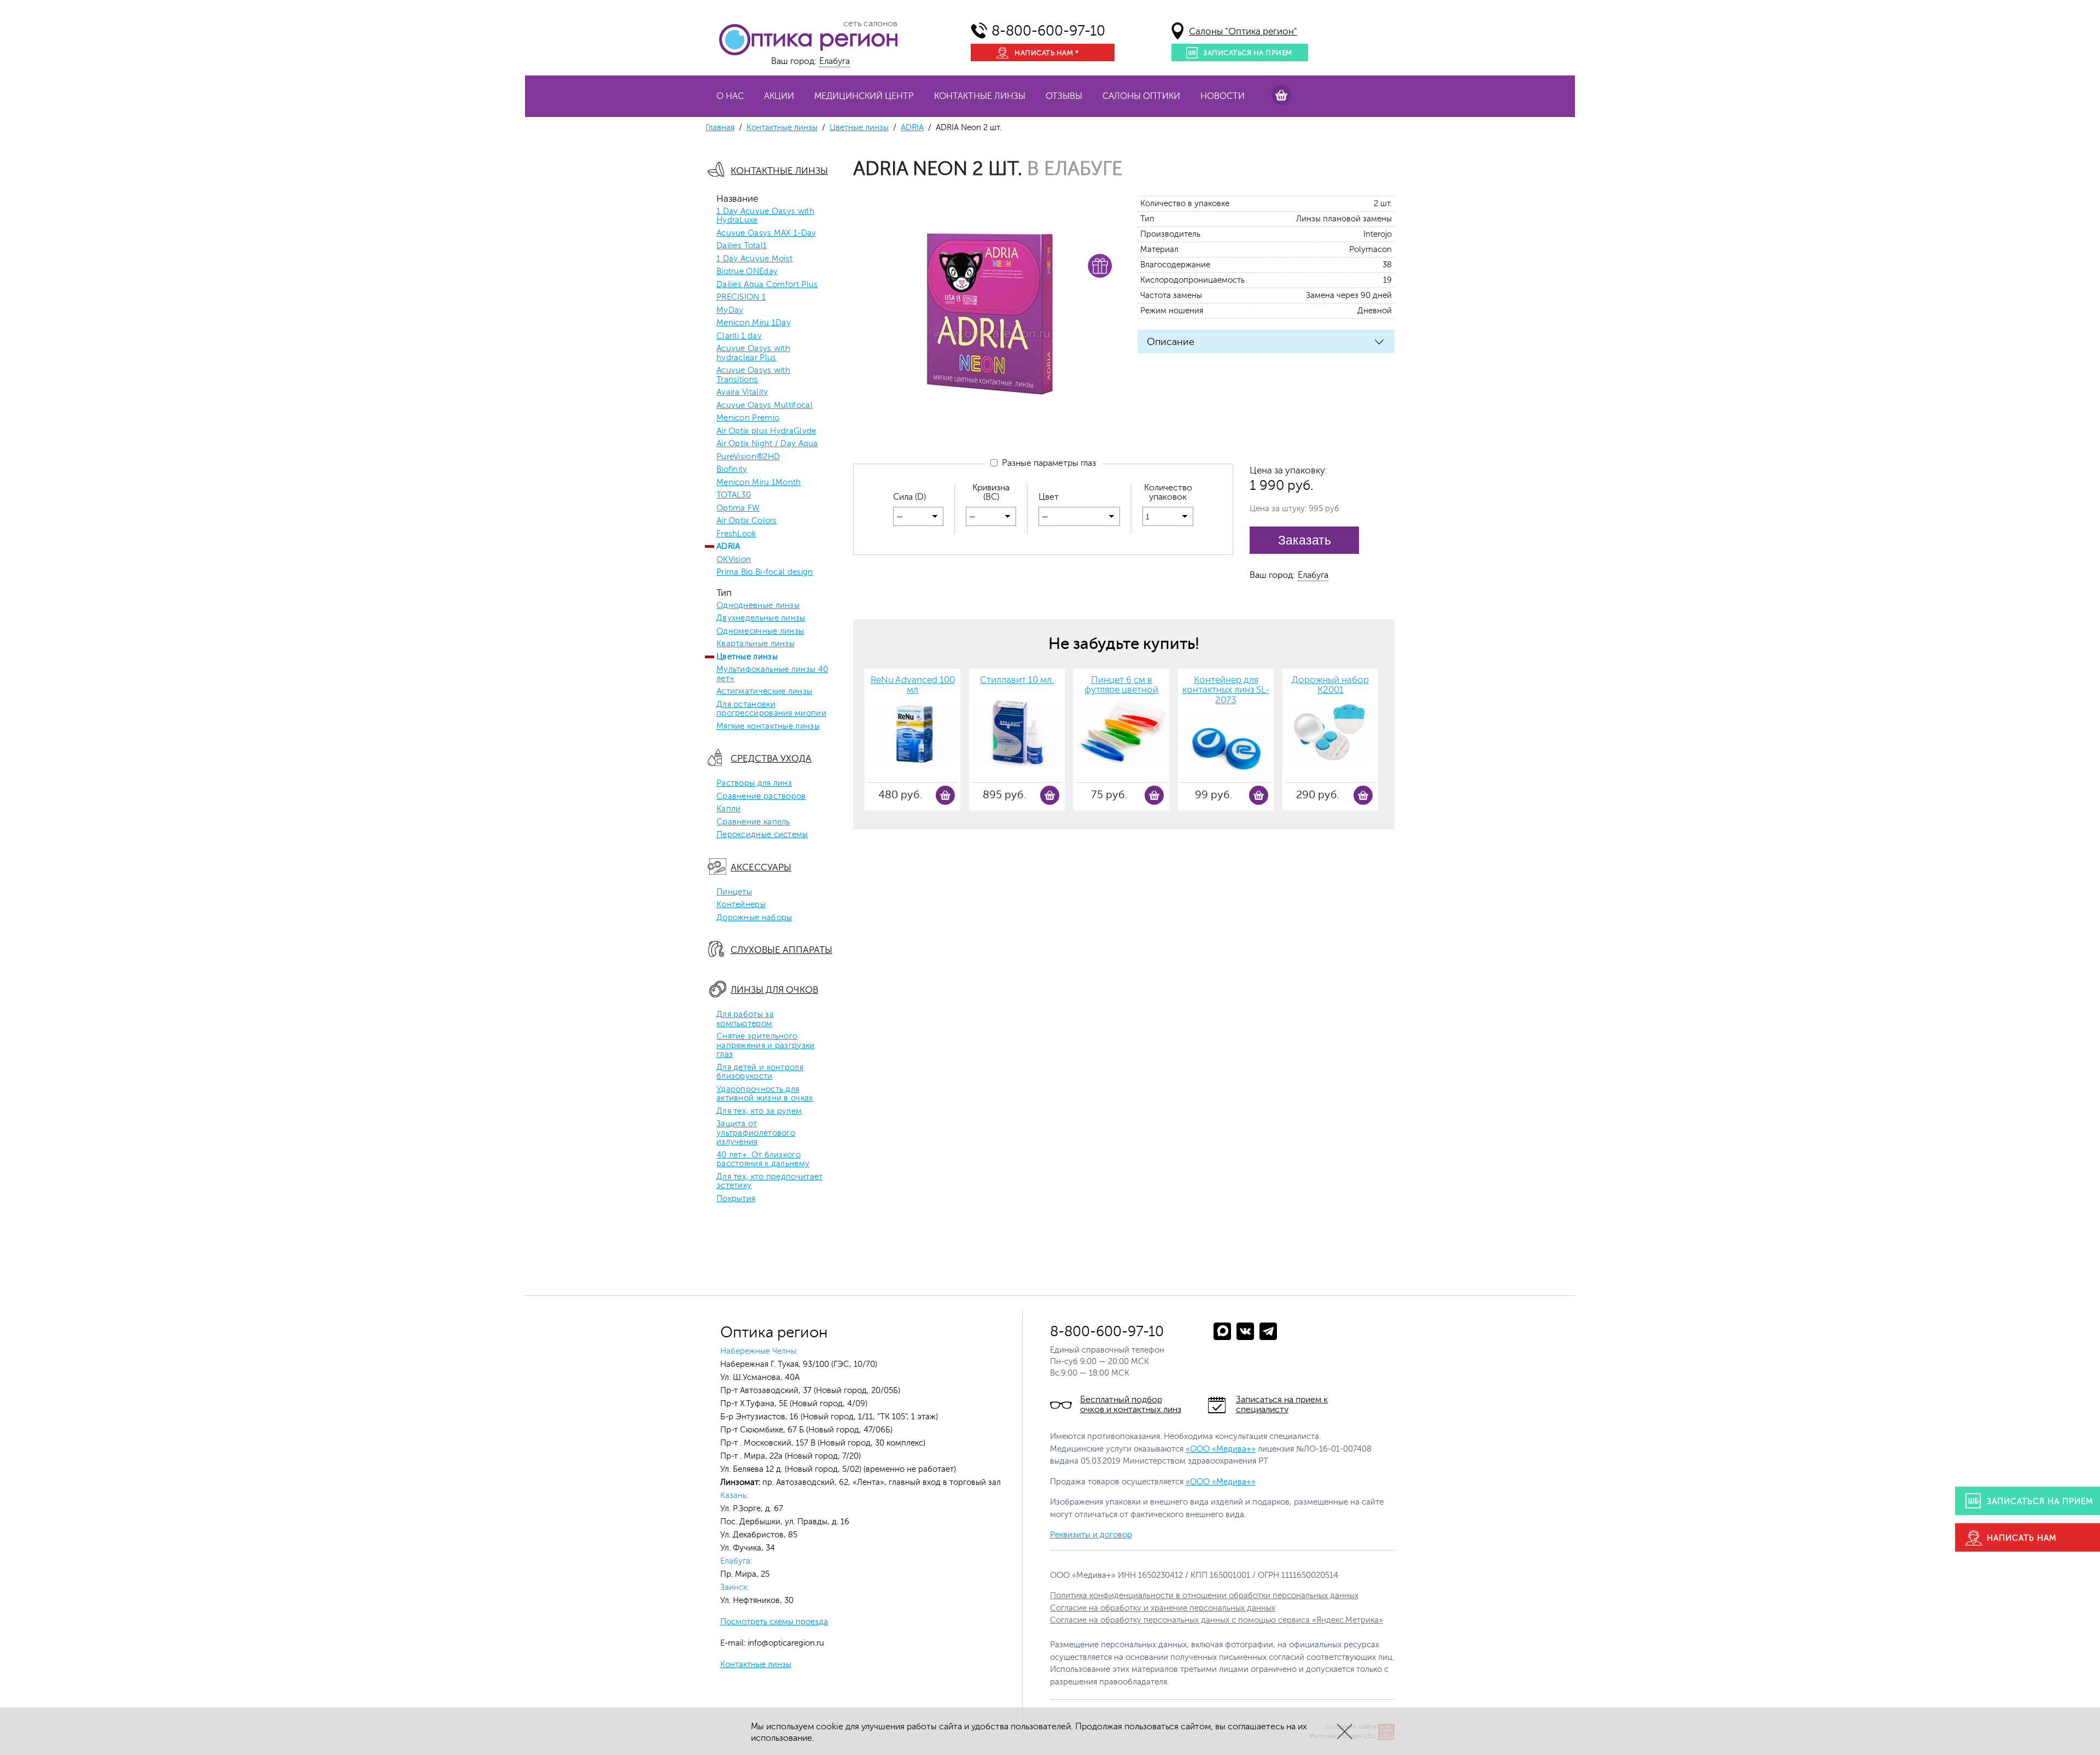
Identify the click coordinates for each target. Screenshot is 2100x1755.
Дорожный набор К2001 (1330, 685)
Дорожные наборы (754, 918)
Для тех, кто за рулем (759, 1111)
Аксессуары (761, 867)
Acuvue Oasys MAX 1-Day (766, 233)
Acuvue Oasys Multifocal (765, 406)
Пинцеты (734, 892)
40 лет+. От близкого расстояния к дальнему (763, 1160)
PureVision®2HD (748, 457)
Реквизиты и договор (1091, 1535)
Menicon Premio (748, 418)
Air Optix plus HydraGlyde (766, 431)
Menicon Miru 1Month (759, 483)
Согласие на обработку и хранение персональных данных (1163, 1608)
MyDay (730, 311)
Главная (720, 128)
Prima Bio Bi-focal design (765, 572)
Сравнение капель (753, 822)
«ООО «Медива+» (1221, 1449)
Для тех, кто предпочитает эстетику (770, 1182)
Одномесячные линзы (760, 631)
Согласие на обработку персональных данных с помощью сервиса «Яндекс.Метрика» (1217, 1620)
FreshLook (736, 534)
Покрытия (736, 1199)
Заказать (1305, 540)
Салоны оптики (1141, 96)
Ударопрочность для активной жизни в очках (765, 1094)
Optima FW (738, 508)
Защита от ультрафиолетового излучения (756, 1133)
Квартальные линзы (756, 644)
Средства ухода (771, 759)
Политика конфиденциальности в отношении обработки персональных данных (1204, 1596)
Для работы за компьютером (745, 1019)
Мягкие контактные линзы (768, 727)
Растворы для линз (754, 783)
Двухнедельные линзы (761, 618)
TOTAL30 (734, 495)
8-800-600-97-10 (1048, 31)
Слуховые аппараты (781, 950)
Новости (1223, 96)
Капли (729, 809)
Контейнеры (741, 905)
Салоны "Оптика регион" (1243, 31)
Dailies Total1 (742, 246)
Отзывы (1064, 96)
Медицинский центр (864, 96)
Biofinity (732, 470)
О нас (730, 96)
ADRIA (912, 128)
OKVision (734, 560)
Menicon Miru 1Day (754, 323)
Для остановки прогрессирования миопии (771, 709)
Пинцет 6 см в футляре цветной (1121, 685)
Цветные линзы (859, 128)
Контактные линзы (980, 96)
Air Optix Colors (747, 521)
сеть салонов (870, 24)
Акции (779, 96)
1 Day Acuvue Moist (754, 259)
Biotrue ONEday (747, 272)
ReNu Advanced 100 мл (913, 685)
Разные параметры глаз (1047, 463)
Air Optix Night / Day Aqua (767, 444)
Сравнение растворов (761, 797)
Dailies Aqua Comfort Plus (767, 285)
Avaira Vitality (742, 393)
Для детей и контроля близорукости (760, 1072)
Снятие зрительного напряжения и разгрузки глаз (766, 1046)
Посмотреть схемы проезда (774, 1622)
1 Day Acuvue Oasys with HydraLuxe (765, 216)
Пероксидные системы (762, 835)
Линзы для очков (774, 990)
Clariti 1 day (739, 336)
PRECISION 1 (741, 297)
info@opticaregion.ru (785, 1643)
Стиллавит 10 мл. (1017, 680)
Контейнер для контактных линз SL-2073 (1226, 690)
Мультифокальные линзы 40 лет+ (772, 674)
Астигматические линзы (764, 692)
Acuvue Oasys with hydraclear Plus (753, 353)
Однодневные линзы (758, 606)
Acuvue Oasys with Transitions (753, 375)
